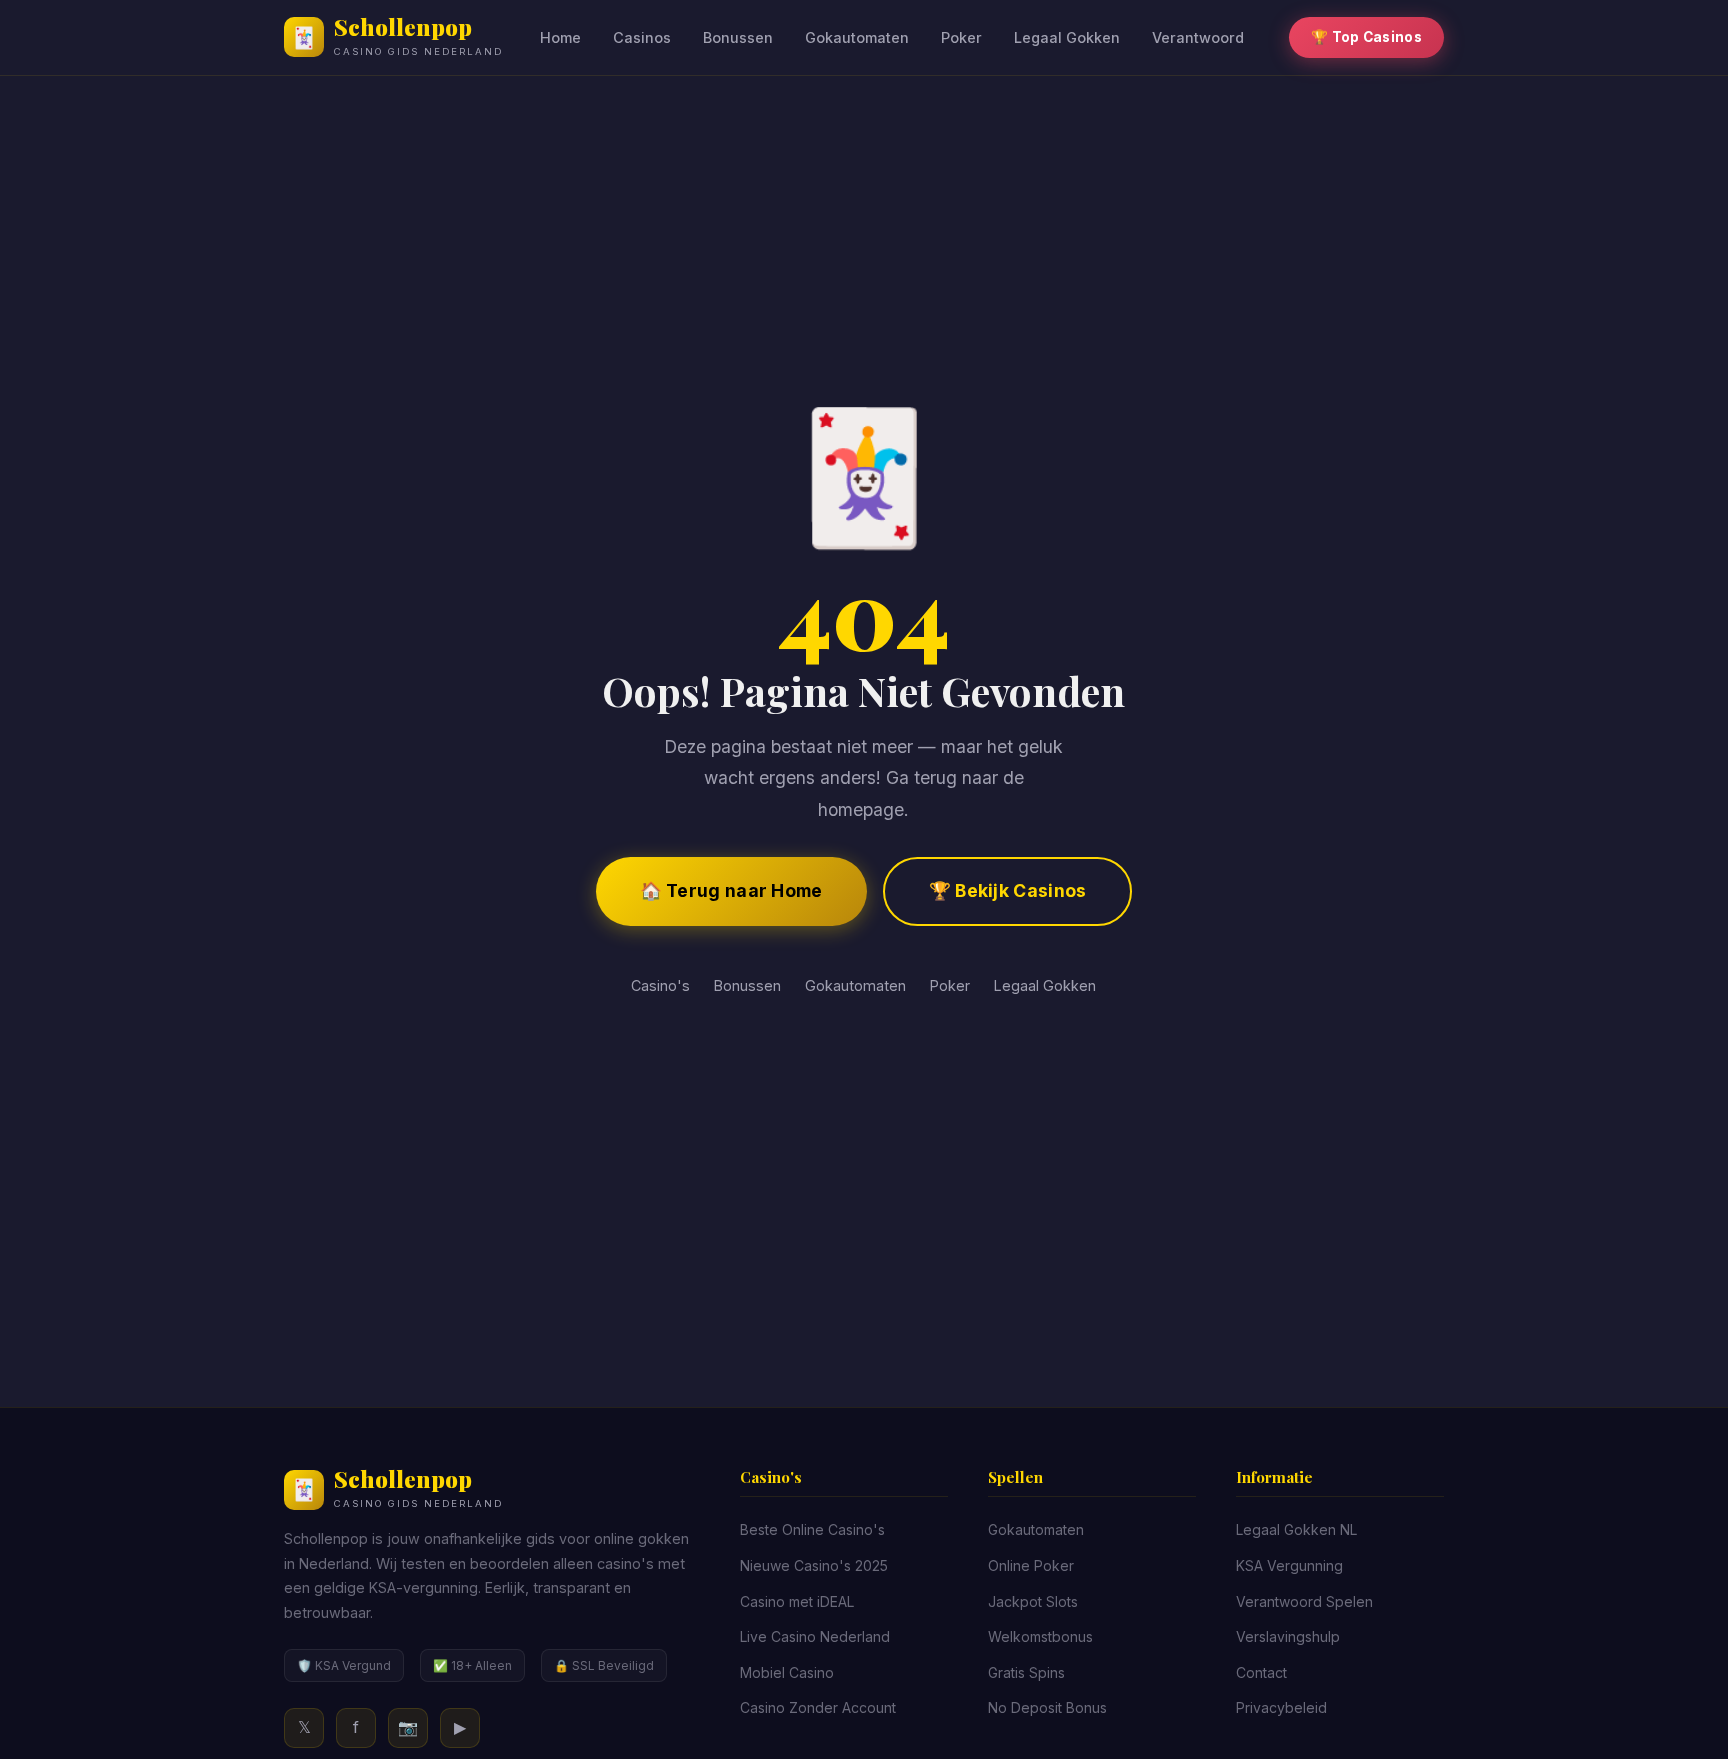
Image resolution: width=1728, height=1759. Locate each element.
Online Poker (1031, 1565)
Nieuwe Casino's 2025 (814, 1565)
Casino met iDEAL (797, 1601)
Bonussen (738, 37)
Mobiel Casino (787, 1672)
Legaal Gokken (1067, 37)
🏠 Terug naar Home (731, 890)
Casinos (642, 37)
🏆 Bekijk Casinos (1008, 890)
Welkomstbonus (1040, 1636)
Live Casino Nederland (815, 1636)
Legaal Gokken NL (1296, 1529)
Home (560, 37)
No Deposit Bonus (1047, 1707)
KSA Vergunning (1289, 1565)
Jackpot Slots (1033, 1601)
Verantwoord (1198, 37)
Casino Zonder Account (818, 1707)
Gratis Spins (1026, 1672)
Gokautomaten (857, 37)
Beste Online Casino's (812, 1529)
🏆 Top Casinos (1366, 37)
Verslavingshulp (1288, 1636)
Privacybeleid (1281, 1707)
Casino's (660, 985)
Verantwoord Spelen (1304, 1601)
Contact (1261, 1672)
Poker (961, 37)
